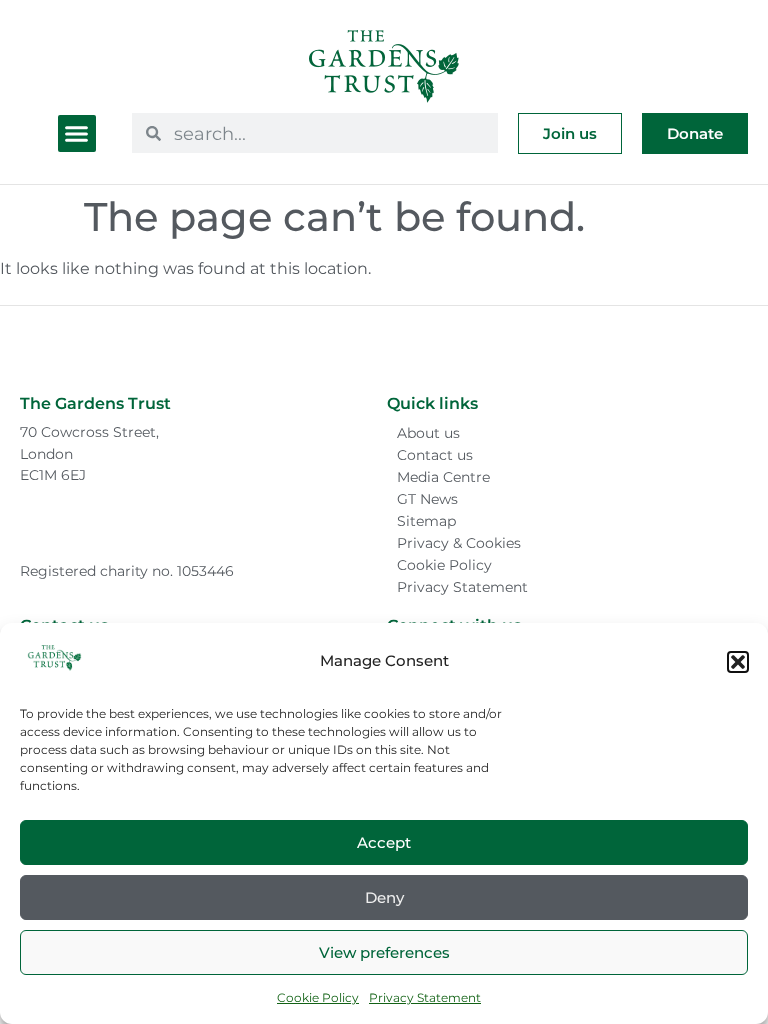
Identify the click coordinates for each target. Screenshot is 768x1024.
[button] (738, 662)
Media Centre (443, 477)
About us (428, 433)
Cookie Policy (318, 997)
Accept (384, 842)
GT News (427, 499)
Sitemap (426, 521)
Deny (384, 897)
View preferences (384, 952)
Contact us (435, 455)
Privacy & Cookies (459, 543)
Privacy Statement (425, 997)
